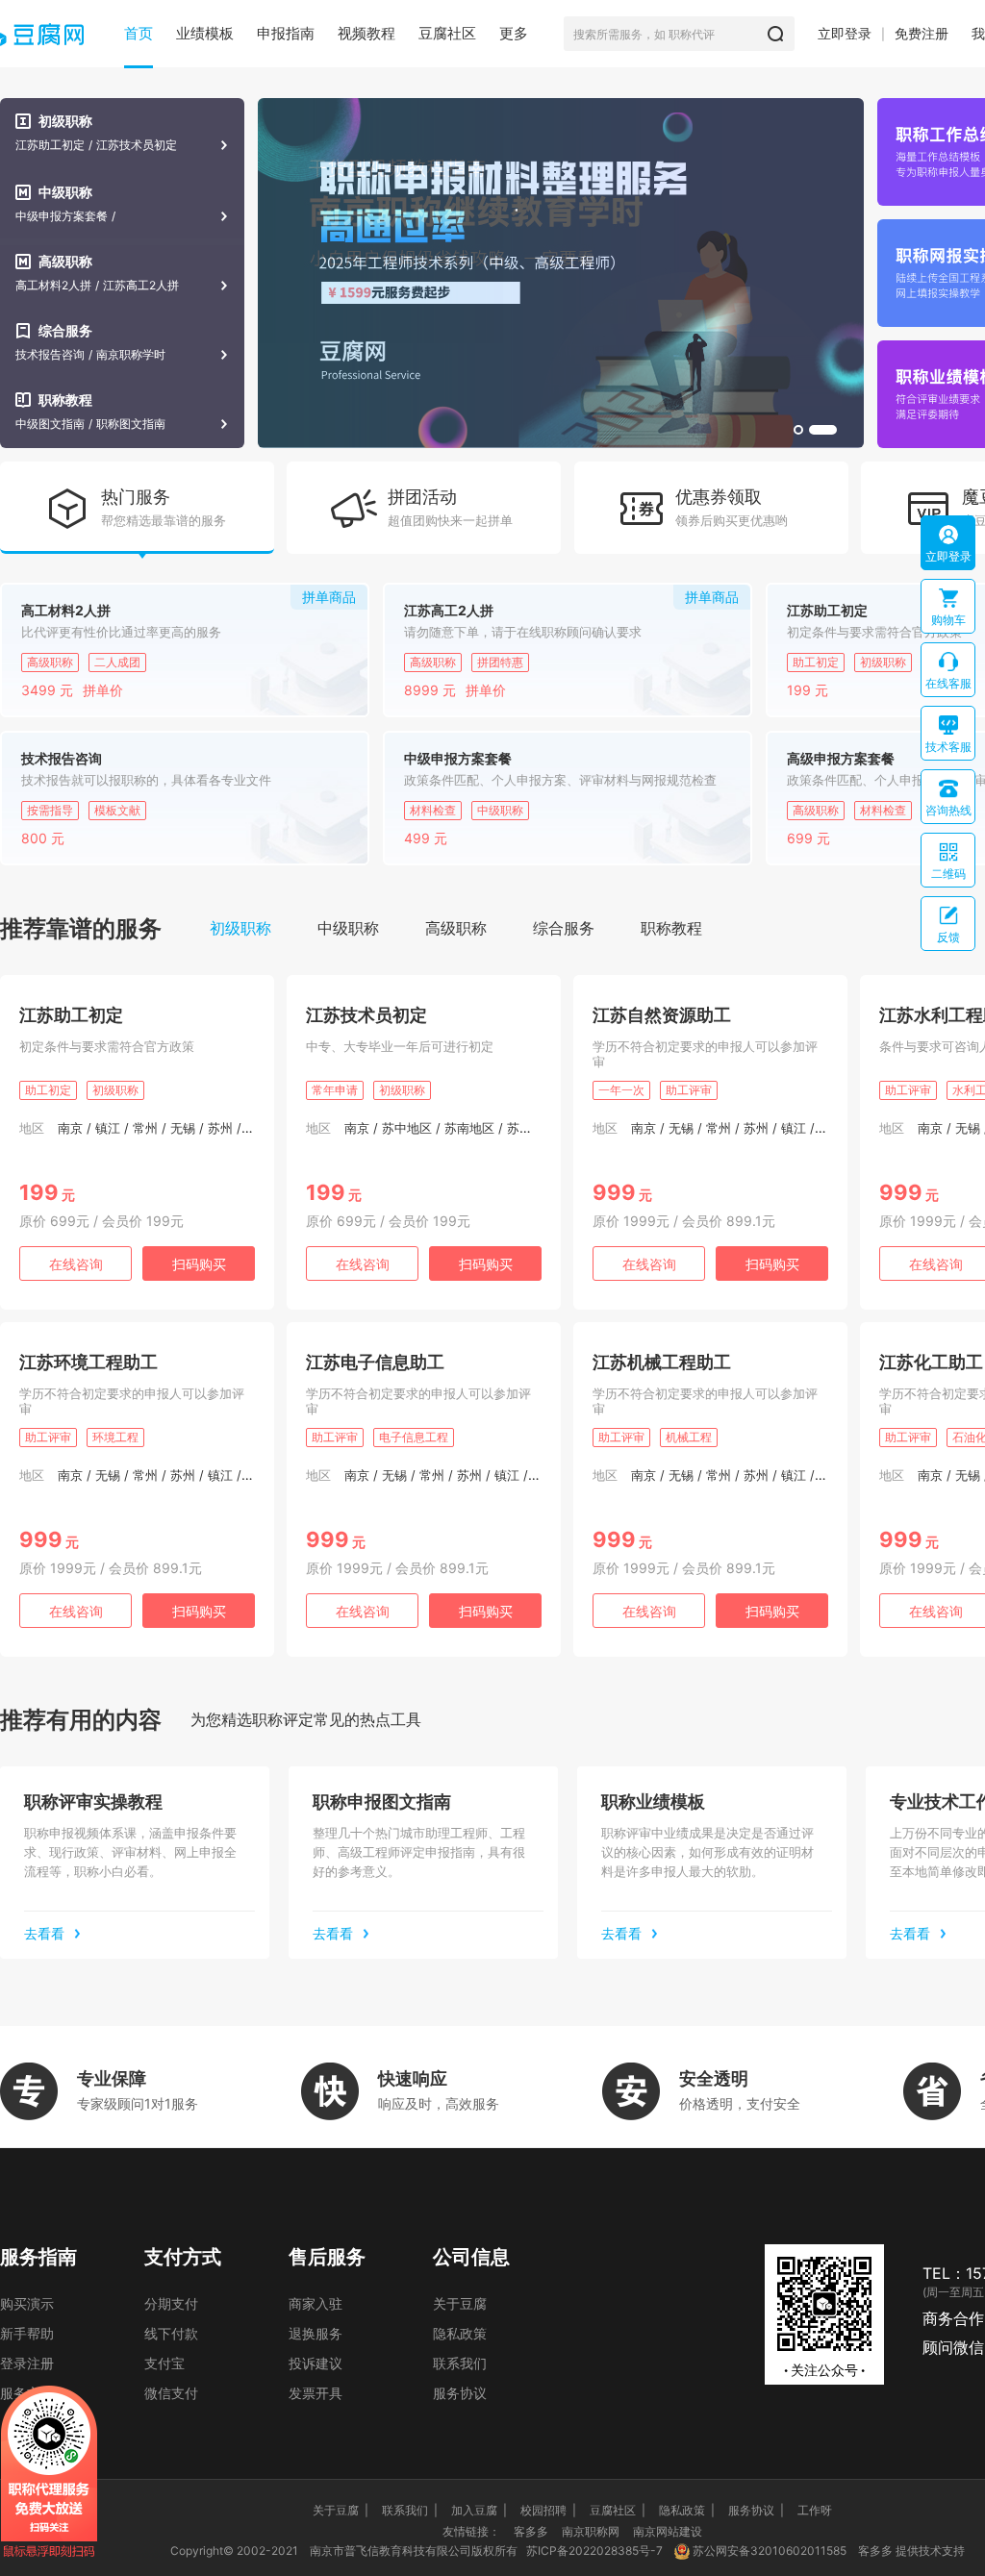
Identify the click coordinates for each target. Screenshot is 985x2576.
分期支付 (171, 2303)
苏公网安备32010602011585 (770, 2551)
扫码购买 (199, 1264)
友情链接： (471, 2531)
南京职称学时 (131, 355)
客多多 (531, 2531)
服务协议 (460, 2393)
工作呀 (815, 2510)
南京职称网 (591, 2531)
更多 (514, 33)
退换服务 (316, 2333)
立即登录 (845, 33)
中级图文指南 (50, 424)
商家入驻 (316, 2303)
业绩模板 (205, 33)
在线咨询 (76, 1264)
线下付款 (171, 2333)
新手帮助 (27, 2333)
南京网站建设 (668, 2531)
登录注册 (27, 2363)
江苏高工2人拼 (141, 286)
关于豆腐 (460, 2303)
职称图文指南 (131, 424)
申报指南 (286, 33)
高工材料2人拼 (53, 286)
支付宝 (164, 2363)
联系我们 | (410, 2510)
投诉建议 (316, 2363)
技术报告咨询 (50, 355)
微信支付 (171, 2393)
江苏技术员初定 (137, 145)
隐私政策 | (687, 2510)
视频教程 (366, 33)
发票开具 (316, 2393)
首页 (139, 33)
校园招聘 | (548, 2510)
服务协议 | (756, 2510)
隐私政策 (460, 2333)
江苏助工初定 (50, 145)
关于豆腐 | (341, 2510)
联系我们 (460, 2363)
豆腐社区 (447, 33)
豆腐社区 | (618, 2510)
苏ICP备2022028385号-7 (594, 2551)
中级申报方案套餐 (62, 216)
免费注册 (922, 33)
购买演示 (27, 2303)
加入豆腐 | (479, 2510)
